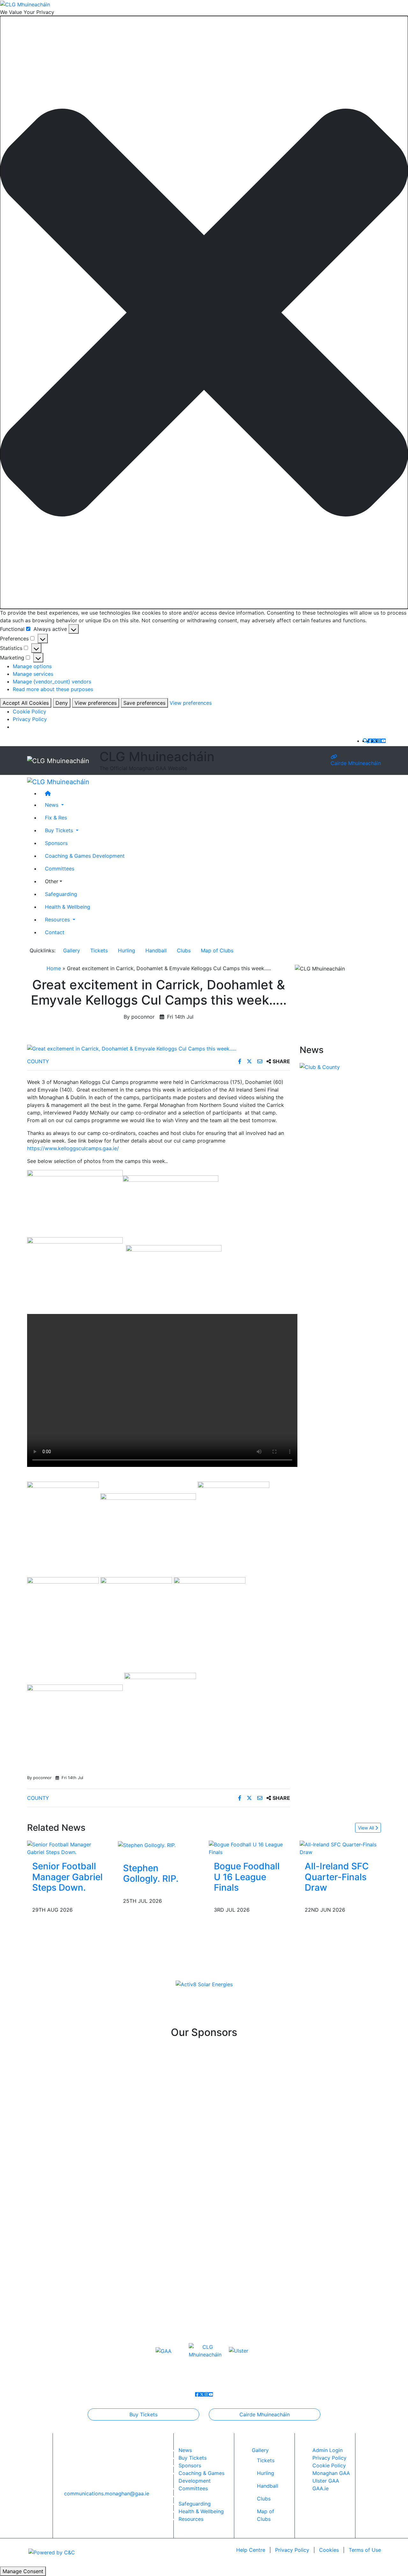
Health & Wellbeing (68, 907)
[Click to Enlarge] (159, 1049)
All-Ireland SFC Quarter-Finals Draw (337, 1877)
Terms (365, 2550)
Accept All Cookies (26, 703)
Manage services (33, 674)
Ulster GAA (326, 2481)
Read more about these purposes (53, 689)
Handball (156, 950)
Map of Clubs (217, 950)
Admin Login (328, 2450)
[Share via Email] (261, 1061)
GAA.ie (321, 2488)
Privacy (292, 2550)
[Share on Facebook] (240, 1061)
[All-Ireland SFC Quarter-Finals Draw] (340, 1848)
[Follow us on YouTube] (383, 741)
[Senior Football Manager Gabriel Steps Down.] (68, 1848)
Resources (191, 2519)
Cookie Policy (29, 711)
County (38, 1061)
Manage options (32, 666)
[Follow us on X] (375, 741)
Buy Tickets (143, 2414)
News (185, 2450)
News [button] (52, 805)
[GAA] (164, 2350)
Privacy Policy (30, 719)
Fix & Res (56, 818)
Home (54, 968)
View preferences (96, 703)
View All (367, 1828)
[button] (204, 313)
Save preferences (144, 703)
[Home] (210, 794)
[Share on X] (250, 1061)
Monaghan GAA (331, 2473)
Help (251, 2550)
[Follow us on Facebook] (370, 741)
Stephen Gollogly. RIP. (151, 1873)
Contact (55, 933)
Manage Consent (23, 2571)
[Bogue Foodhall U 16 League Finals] (249, 1848)
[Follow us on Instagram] (379, 741)
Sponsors (56, 843)
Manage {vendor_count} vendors (52, 682)
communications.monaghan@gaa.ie (107, 2493)
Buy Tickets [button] (60, 831)
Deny (62, 703)
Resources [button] (58, 920)
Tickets (99, 950)
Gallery (72, 950)
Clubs (184, 950)
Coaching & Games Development (85, 856)
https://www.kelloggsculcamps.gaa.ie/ (73, 1148)
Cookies (329, 2550)
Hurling (127, 950)
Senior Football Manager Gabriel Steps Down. (67, 1877)
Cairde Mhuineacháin (356, 763)
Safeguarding (61, 894)
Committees (60, 869)
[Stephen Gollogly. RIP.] (147, 1844)
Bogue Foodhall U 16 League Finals (247, 1877)
